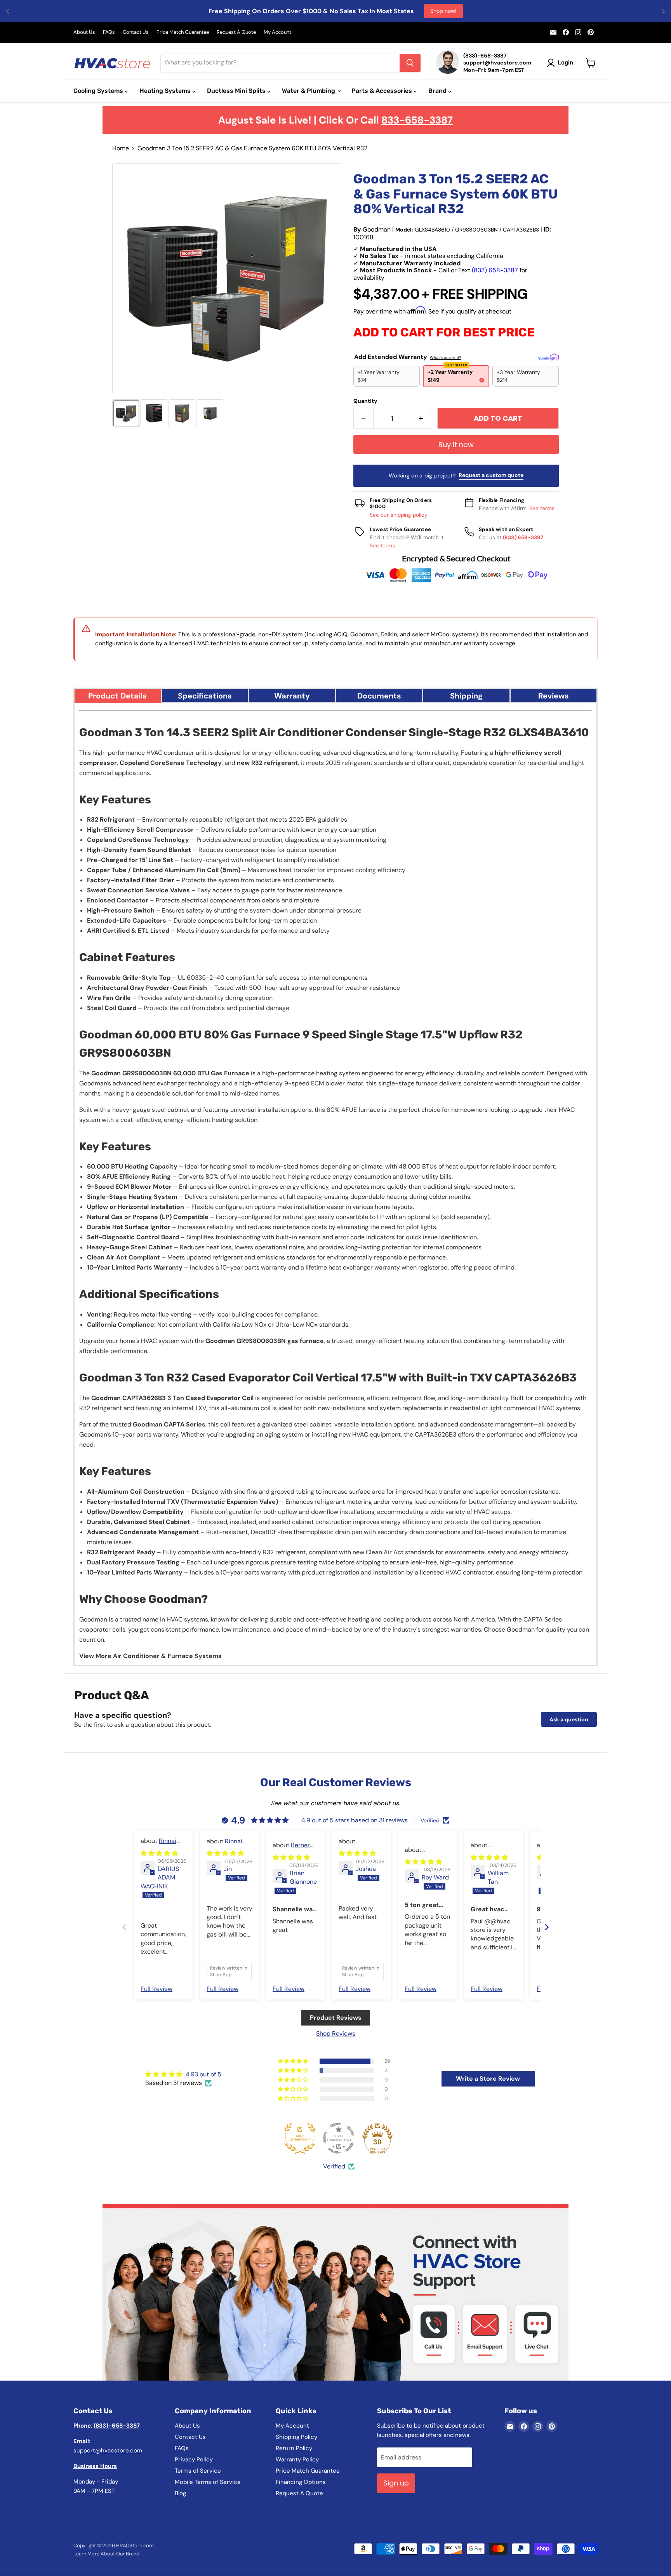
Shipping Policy (296, 2437)
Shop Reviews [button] (336, 2033)
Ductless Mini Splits (237, 91)
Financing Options (301, 2482)
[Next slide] (547, 1927)
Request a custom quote (491, 475)
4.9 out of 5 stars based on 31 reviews (355, 1820)
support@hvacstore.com (108, 2451)
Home (121, 148)
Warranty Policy (297, 2459)
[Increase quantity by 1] (421, 419)
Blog (180, 2493)
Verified (334, 2166)
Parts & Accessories (382, 91)
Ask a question (569, 1719)
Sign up (396, 2483)
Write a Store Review (488, 2079)
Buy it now (456, 445)
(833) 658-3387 (495, 270)
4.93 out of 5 (203, 2074)
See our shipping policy (399, 515)
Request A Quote (236, 32)
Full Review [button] (156, 1989)
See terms (542, 508)
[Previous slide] (124, 1927)
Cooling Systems (99, 91)
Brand (438, 91)
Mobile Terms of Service (208, 2482)
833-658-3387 (417, 120)
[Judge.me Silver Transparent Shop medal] (339, 2138)
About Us (84, 32)
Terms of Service (198, 2471)
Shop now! (443, 11)
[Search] (410, 63)
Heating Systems (166, 91)
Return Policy (294, 2448)
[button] (126, 413)
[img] (159, 1853)
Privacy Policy (194, 2459)
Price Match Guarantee (183, 32)
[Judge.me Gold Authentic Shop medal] (300, 2138)
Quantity (365, 401)
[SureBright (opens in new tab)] (548, 357)
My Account (277, 32)
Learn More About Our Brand (106, 2554)
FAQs (109, 32)
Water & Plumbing (309, 91)
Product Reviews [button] (336, 2018)
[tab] (118, 695)
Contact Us (136, 32)
